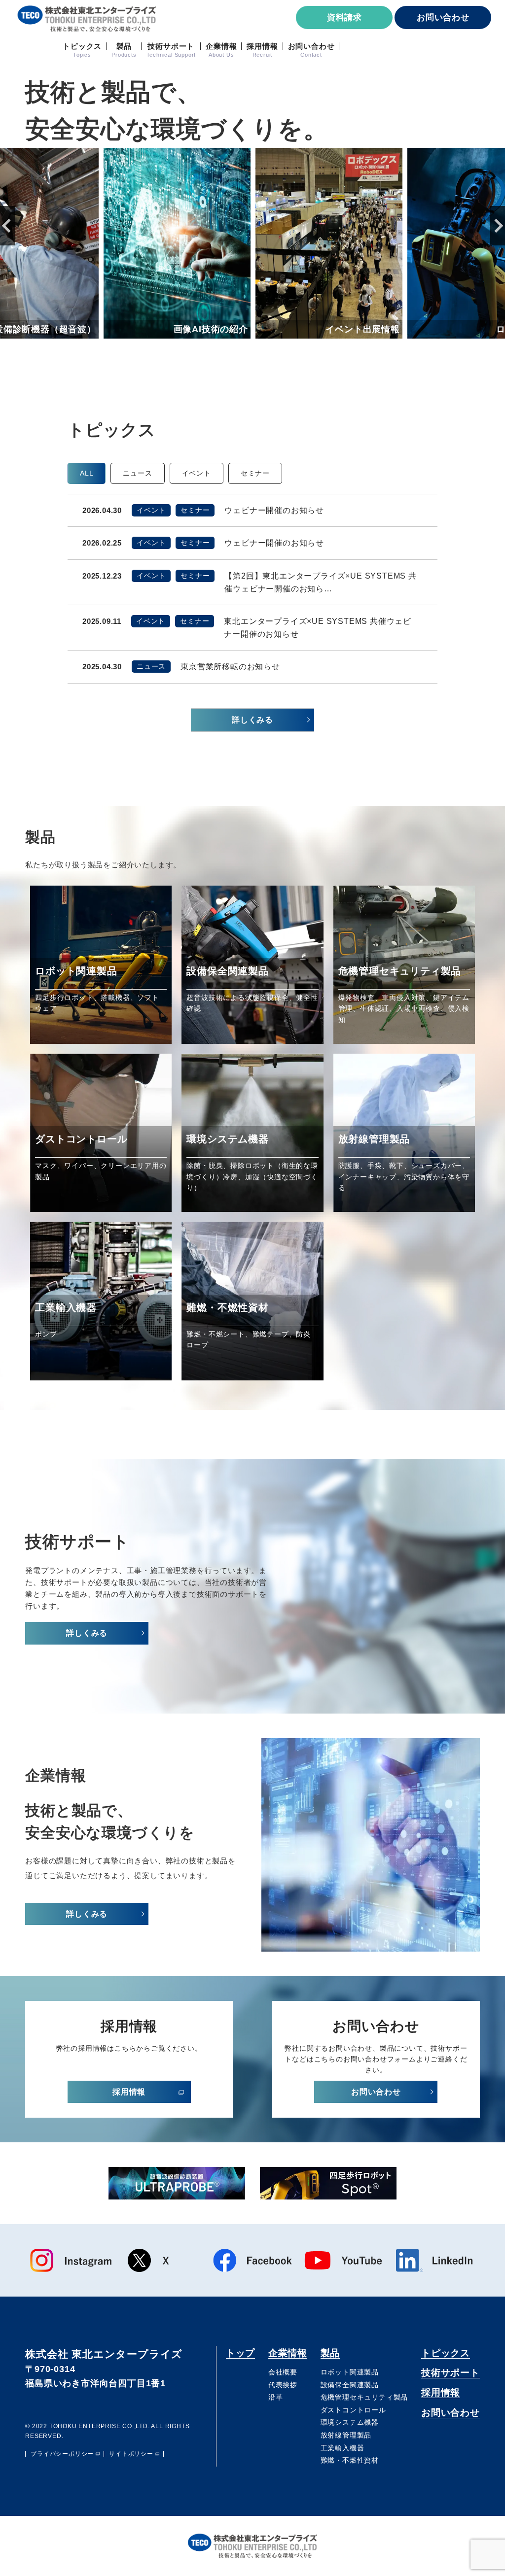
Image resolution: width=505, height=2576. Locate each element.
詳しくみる (252, 720)
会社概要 (283, 2372)
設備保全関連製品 (350, 2385)
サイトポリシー (131, 2454)
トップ (240, 2353)
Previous (7, 226)
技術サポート (451, 2373)
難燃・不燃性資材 (350, 2460)
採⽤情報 (129, 2092)
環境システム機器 (350, 2422)
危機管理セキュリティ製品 (364, 2397)
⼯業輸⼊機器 (343, 2448)
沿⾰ (276, 2397)
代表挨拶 (283, 2385)
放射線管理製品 (346, 2435)
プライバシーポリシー (62, 2454)
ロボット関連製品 (350, 2372)
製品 (330, 2353)
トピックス (446, 2353)
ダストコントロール (353, 2410)
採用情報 (441, 2392)
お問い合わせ (443, 17)
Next (498, 226)
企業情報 (288, 2353)
